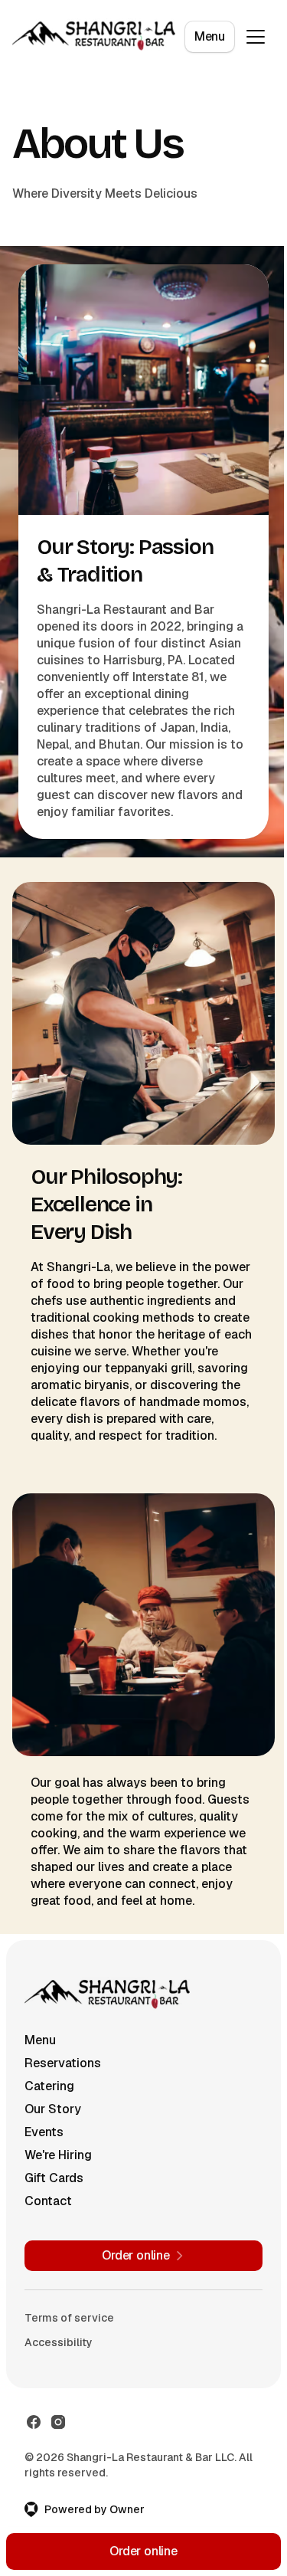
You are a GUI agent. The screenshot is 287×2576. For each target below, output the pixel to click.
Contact (48, 2201)
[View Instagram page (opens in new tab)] (58, 2422)
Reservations (63, 2063)
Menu (210, 36)
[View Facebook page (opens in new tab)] (34, 2422)
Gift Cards (54, 2178)
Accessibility (59, 2342)
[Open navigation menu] (256, 37)
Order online (143, 2551)
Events (44, 2132)
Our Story (53, 2109)
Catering (49, 2086)
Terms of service (69, 2318)
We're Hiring (58, 2155)
